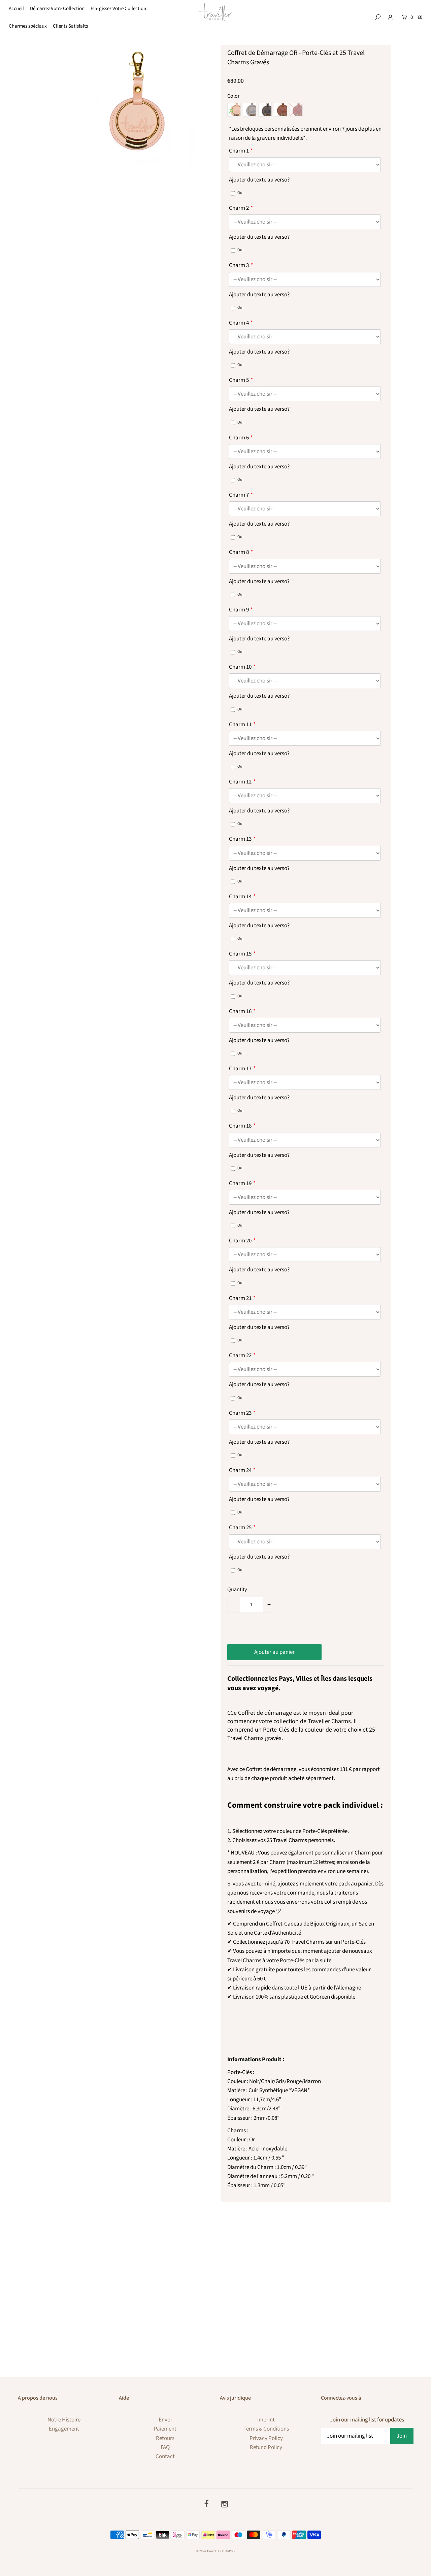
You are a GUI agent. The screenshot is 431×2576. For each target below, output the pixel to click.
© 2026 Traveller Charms (215, 2551)
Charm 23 (240, 1413)
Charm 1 (239, 151)
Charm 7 (239, 495)
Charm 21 (240, 1298)
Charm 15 (240, 954)
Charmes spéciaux (28, 26)
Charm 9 (239, 610)
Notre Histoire (64, 2420)
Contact (165, 2456)
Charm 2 (239, 208)
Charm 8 (239, 552)
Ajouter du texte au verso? (259, 180)
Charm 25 (240, 1528)
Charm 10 (240, 667)
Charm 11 (240, 725)
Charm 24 (240, 1470)
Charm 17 (240, 1069)
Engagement (64, 2429)
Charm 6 (239, 438)
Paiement (165, 2429)
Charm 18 (240, 1126)
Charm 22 (240, 1356)
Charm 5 (239, 380)
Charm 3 (239, 265)
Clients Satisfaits (70, 26)
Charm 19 (240, 1183)
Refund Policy (266, 2447)
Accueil (16, 9)
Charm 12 (240, 782)
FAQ (165, 2447)
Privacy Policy (266, 2438)
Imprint (266, 2420)
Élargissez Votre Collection (118, 9)
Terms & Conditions (266, 2429)
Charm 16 (240, 1011)
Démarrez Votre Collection (57, 9)
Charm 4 (239, 323)
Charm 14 (240, 897)
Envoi (165, 2420)
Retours (165, 2438)
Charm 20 (240, 1241)
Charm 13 (240, 839)
